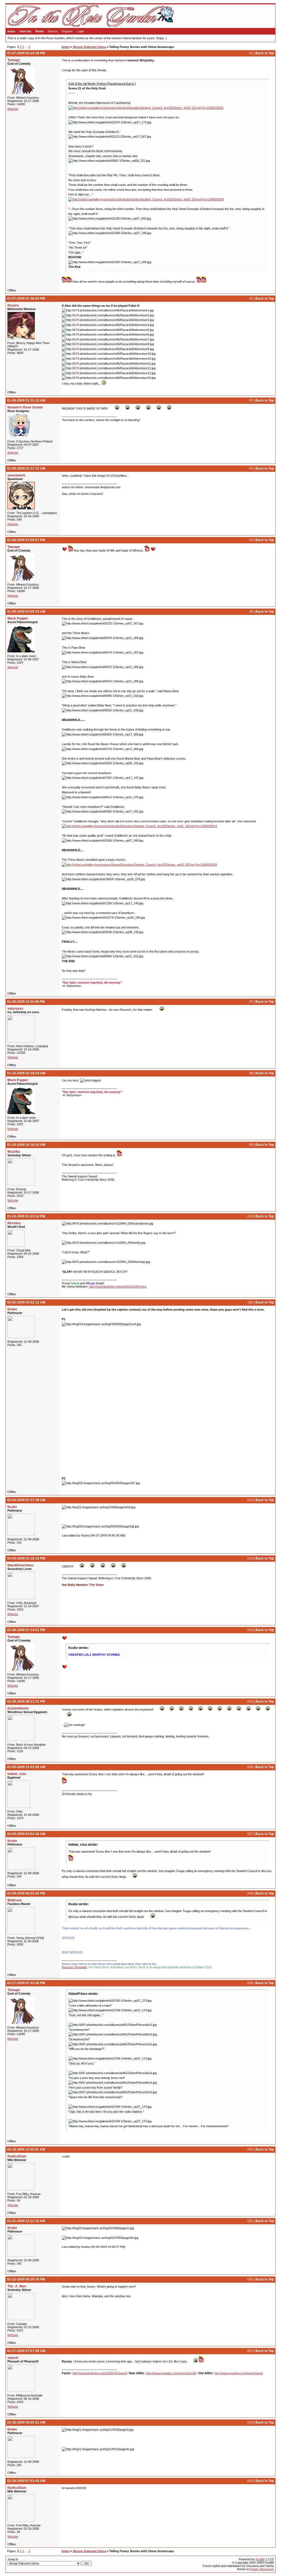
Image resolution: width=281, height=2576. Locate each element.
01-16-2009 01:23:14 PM (26, 1216)
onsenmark (16, 475)
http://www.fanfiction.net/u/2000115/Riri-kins (118, 1286)
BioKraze (15, 1900)
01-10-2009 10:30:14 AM (26, 1145)
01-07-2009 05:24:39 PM (26, 53)
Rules (40, 31)
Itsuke (12, 1309)
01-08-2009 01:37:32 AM (26, 468)
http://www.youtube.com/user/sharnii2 (171, 2373)
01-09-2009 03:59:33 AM (26, 612)
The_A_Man (17, 2286)
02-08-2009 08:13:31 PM (26, 1702)
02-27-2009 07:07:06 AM (26, 2351)
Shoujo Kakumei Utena (89, 47)
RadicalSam (17, 2156)
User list (25, 31)
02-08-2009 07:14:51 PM (26, 1630)
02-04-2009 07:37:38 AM (26, 1500)
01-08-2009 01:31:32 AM (26, 401)
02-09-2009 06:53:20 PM (26, 1893)
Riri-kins (14, 1223)
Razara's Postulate (74, 1967)
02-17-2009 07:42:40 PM (26, 1983)
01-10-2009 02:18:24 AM (26, 1073)
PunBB (260, 2559)
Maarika (14, 1152)
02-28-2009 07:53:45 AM (26, 2481)
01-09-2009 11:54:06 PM (26, 1002)
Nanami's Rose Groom (25, 407)
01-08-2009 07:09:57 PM (26, 540)
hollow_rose (17, 1774)
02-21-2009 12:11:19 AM (26, 2221)
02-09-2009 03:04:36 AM (26, 1834)
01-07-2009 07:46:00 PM (26, 299)
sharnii (13, 2358)
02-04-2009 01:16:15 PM (26, 1558)
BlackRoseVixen (20, 1565)
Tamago (14, 60)
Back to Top (265, 53)
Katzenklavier (18, 1708)
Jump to (13, 2559)
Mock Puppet (18, 618)
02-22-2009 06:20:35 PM (26, 2279)
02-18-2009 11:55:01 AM (26, 2149)
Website (13, 109)
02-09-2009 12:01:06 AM (26, 1767)
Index (11, 31)
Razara (13, 305)
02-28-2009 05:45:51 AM (26, 2422)
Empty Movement (262, 2569)
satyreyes (15, 1009)
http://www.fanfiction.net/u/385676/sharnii (99, 2373)
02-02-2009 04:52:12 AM (26, 1302)
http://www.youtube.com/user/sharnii (238, 2373)
